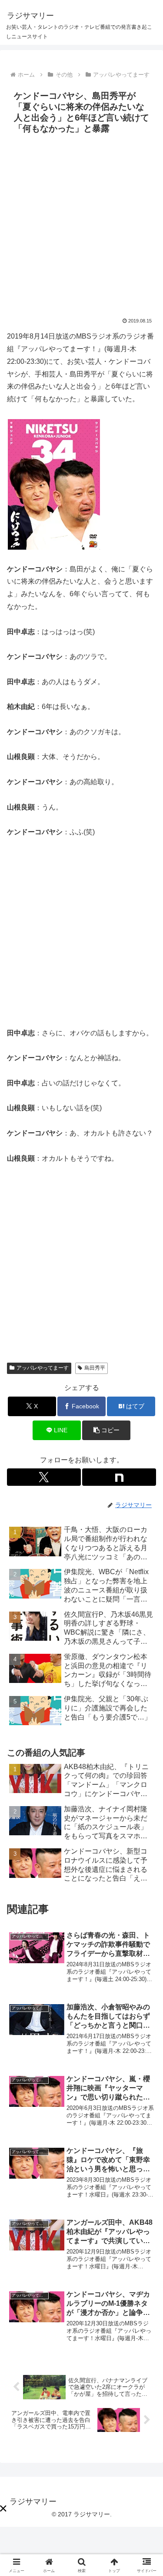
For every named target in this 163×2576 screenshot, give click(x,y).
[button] (106, 1430)
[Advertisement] (81, 223)
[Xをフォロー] (44, 1477)
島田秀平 (95, 1368)
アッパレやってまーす (43, 1368)
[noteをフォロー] (119, 1477)
